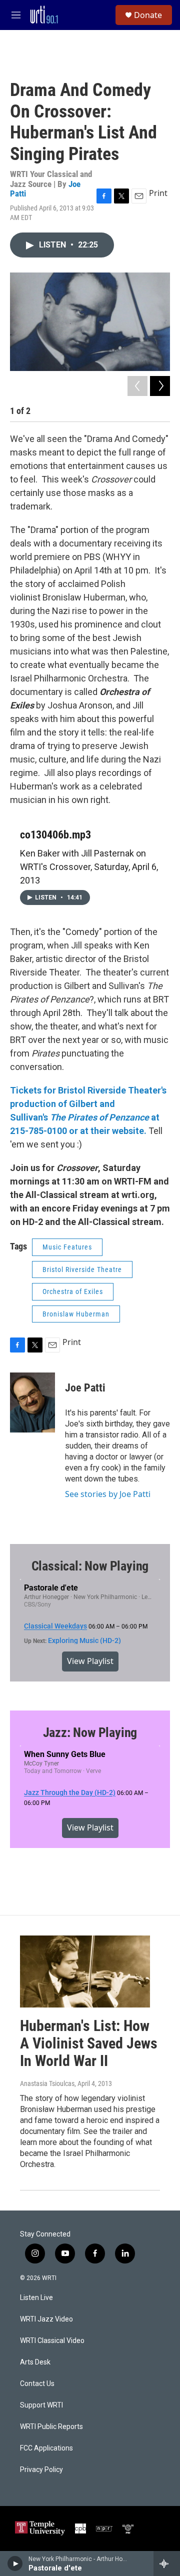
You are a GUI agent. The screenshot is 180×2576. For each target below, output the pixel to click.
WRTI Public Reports (51, 2427)
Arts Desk (35, 2362)
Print (158, 193)
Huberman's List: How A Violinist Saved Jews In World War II (89, 2043)
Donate (148, 15)
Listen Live (36, 2298)
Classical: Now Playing (90, 1566)
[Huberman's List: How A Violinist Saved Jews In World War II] (85, 1972)
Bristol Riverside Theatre (82, 1269)
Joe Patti (85, 1388)
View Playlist (90, 1661)
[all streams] (167, 2563)
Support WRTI (41, 2405)
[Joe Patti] (32, 1402)
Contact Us (37, 2384)
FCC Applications (46, 2448)
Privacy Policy (41, 2470)
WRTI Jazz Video (46, 2319)
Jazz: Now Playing (90, 1732)
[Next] (160, 386)
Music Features (67, 1247)
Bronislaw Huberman (76, 1314)
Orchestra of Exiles (73, 1291)
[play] (15, 2563)
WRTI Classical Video (52, 2341)
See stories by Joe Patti (108, 1494)
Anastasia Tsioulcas (47, 2083)
